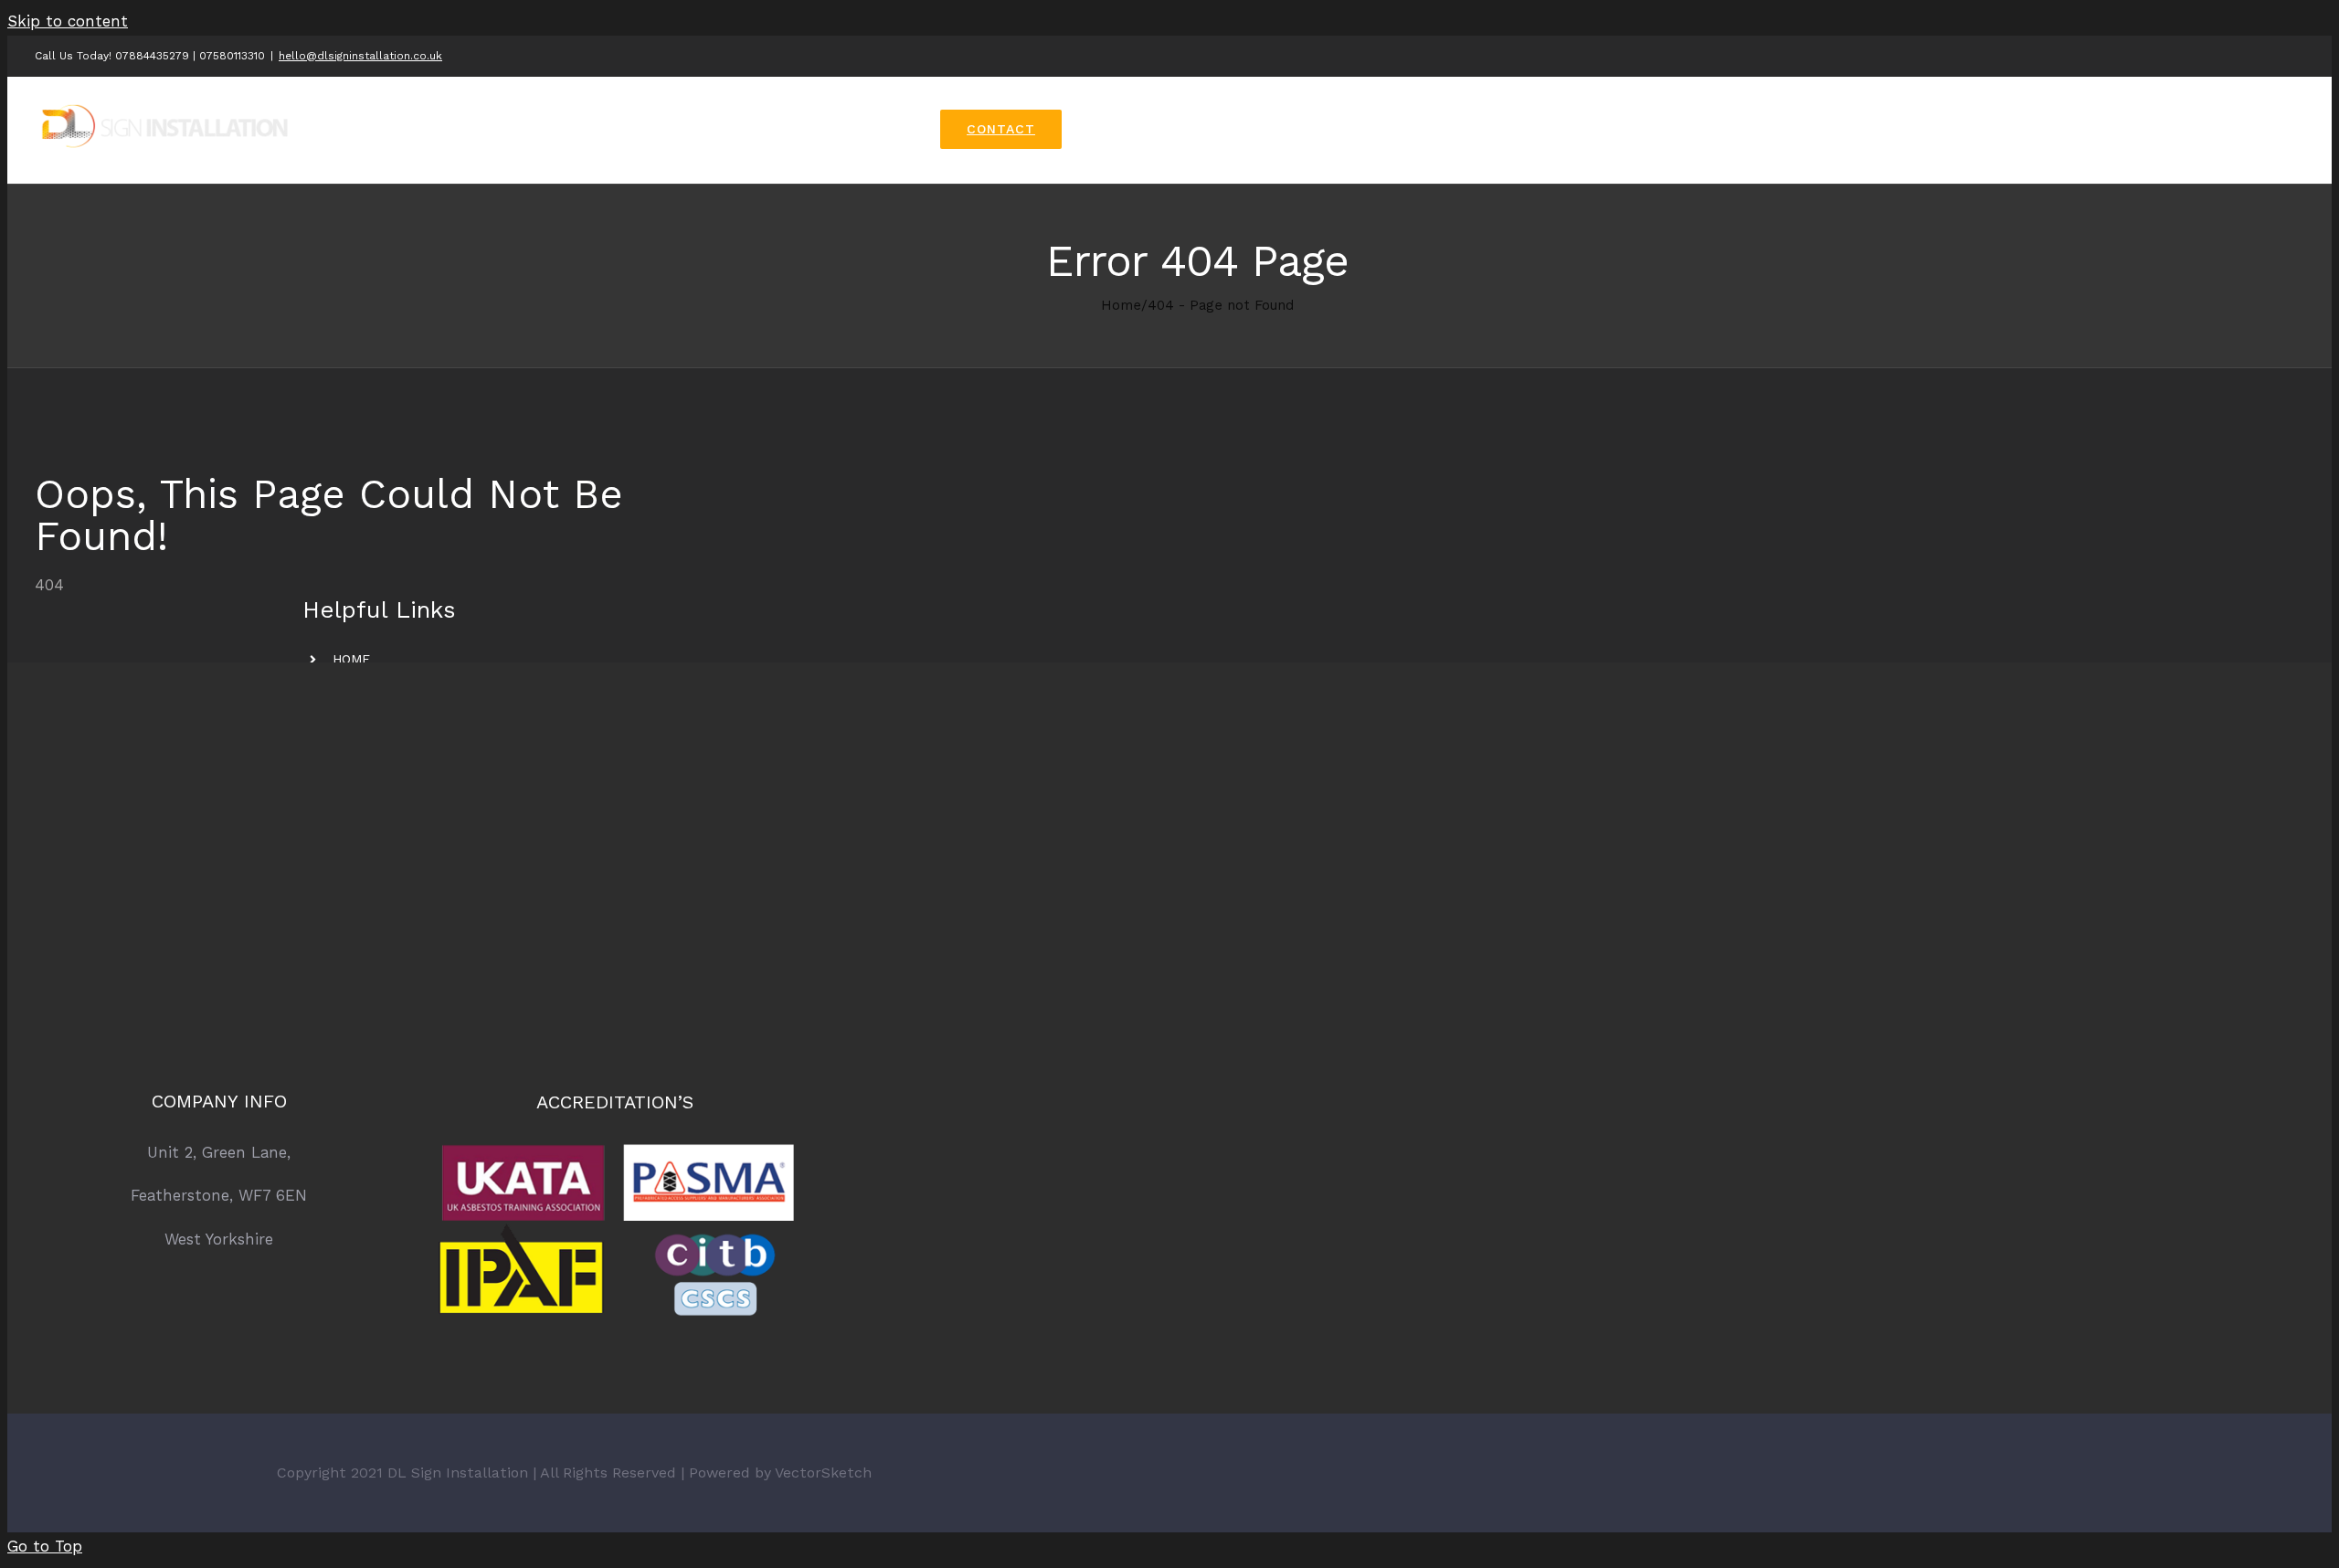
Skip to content (68, 21)
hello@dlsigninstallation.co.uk (360, 56)
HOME (351, 659)
